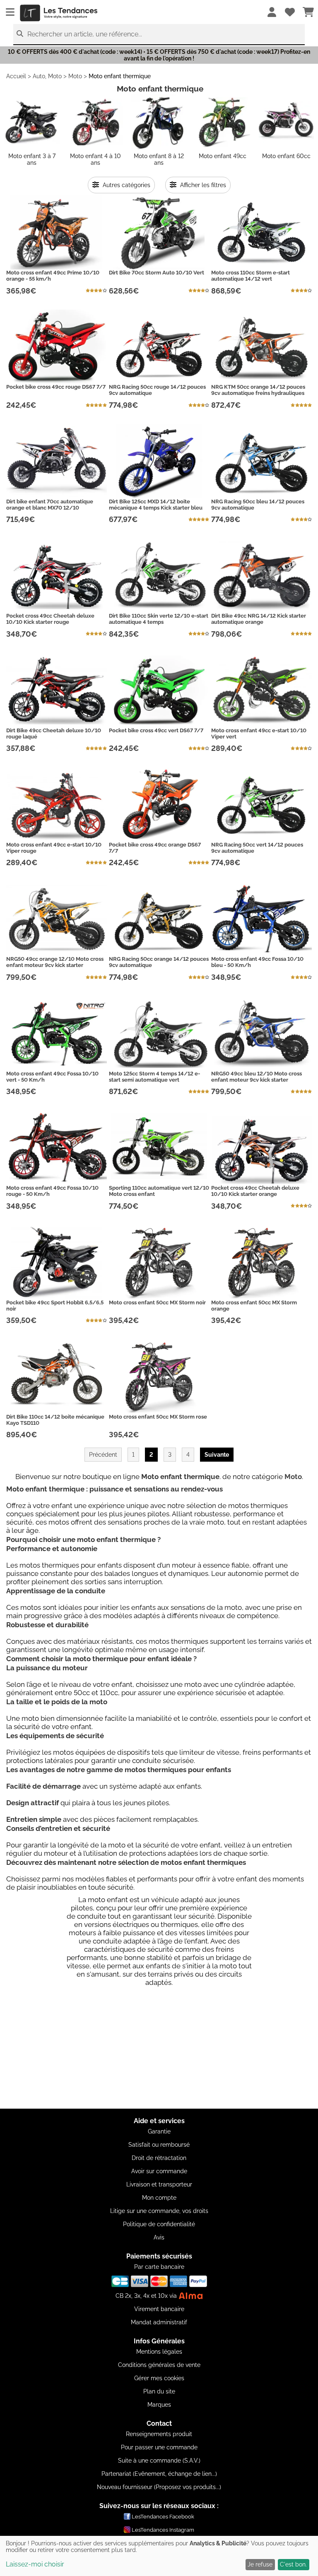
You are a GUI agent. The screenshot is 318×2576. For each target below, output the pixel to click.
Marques (159, 2405)
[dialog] (159, 2556)
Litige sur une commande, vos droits (159, 2211)
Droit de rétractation (159, 2158)
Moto (75, 76)
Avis (159, 2237)
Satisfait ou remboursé (159, 2145)
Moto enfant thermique (120, 76)
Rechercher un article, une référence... (85, 34)
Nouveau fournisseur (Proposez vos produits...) (159, 2487)
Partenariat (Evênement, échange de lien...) (159, 2474)
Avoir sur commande (159, 2171)
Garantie (159, 2131)
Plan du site (159, 2391)
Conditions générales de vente (159, 2365)
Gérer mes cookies (159, 2378)
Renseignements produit (159, 2434)
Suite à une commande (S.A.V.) (159, 2461)
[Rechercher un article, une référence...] (20, 34)
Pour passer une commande (159, 2447)
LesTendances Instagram (163, 2530)
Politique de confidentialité (159, 2224)
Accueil (16, 76)
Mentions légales (159, 2352)
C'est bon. (293, 2564)
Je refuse (260, 2564)
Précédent (103, 1455)
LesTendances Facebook (163, 2517)
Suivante (217, 1455)
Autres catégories (126, 185)
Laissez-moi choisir (35, 2564)
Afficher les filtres (202, 185)
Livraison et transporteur (159, 2184)
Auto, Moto (47, 76)
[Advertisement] (159, 2051)
